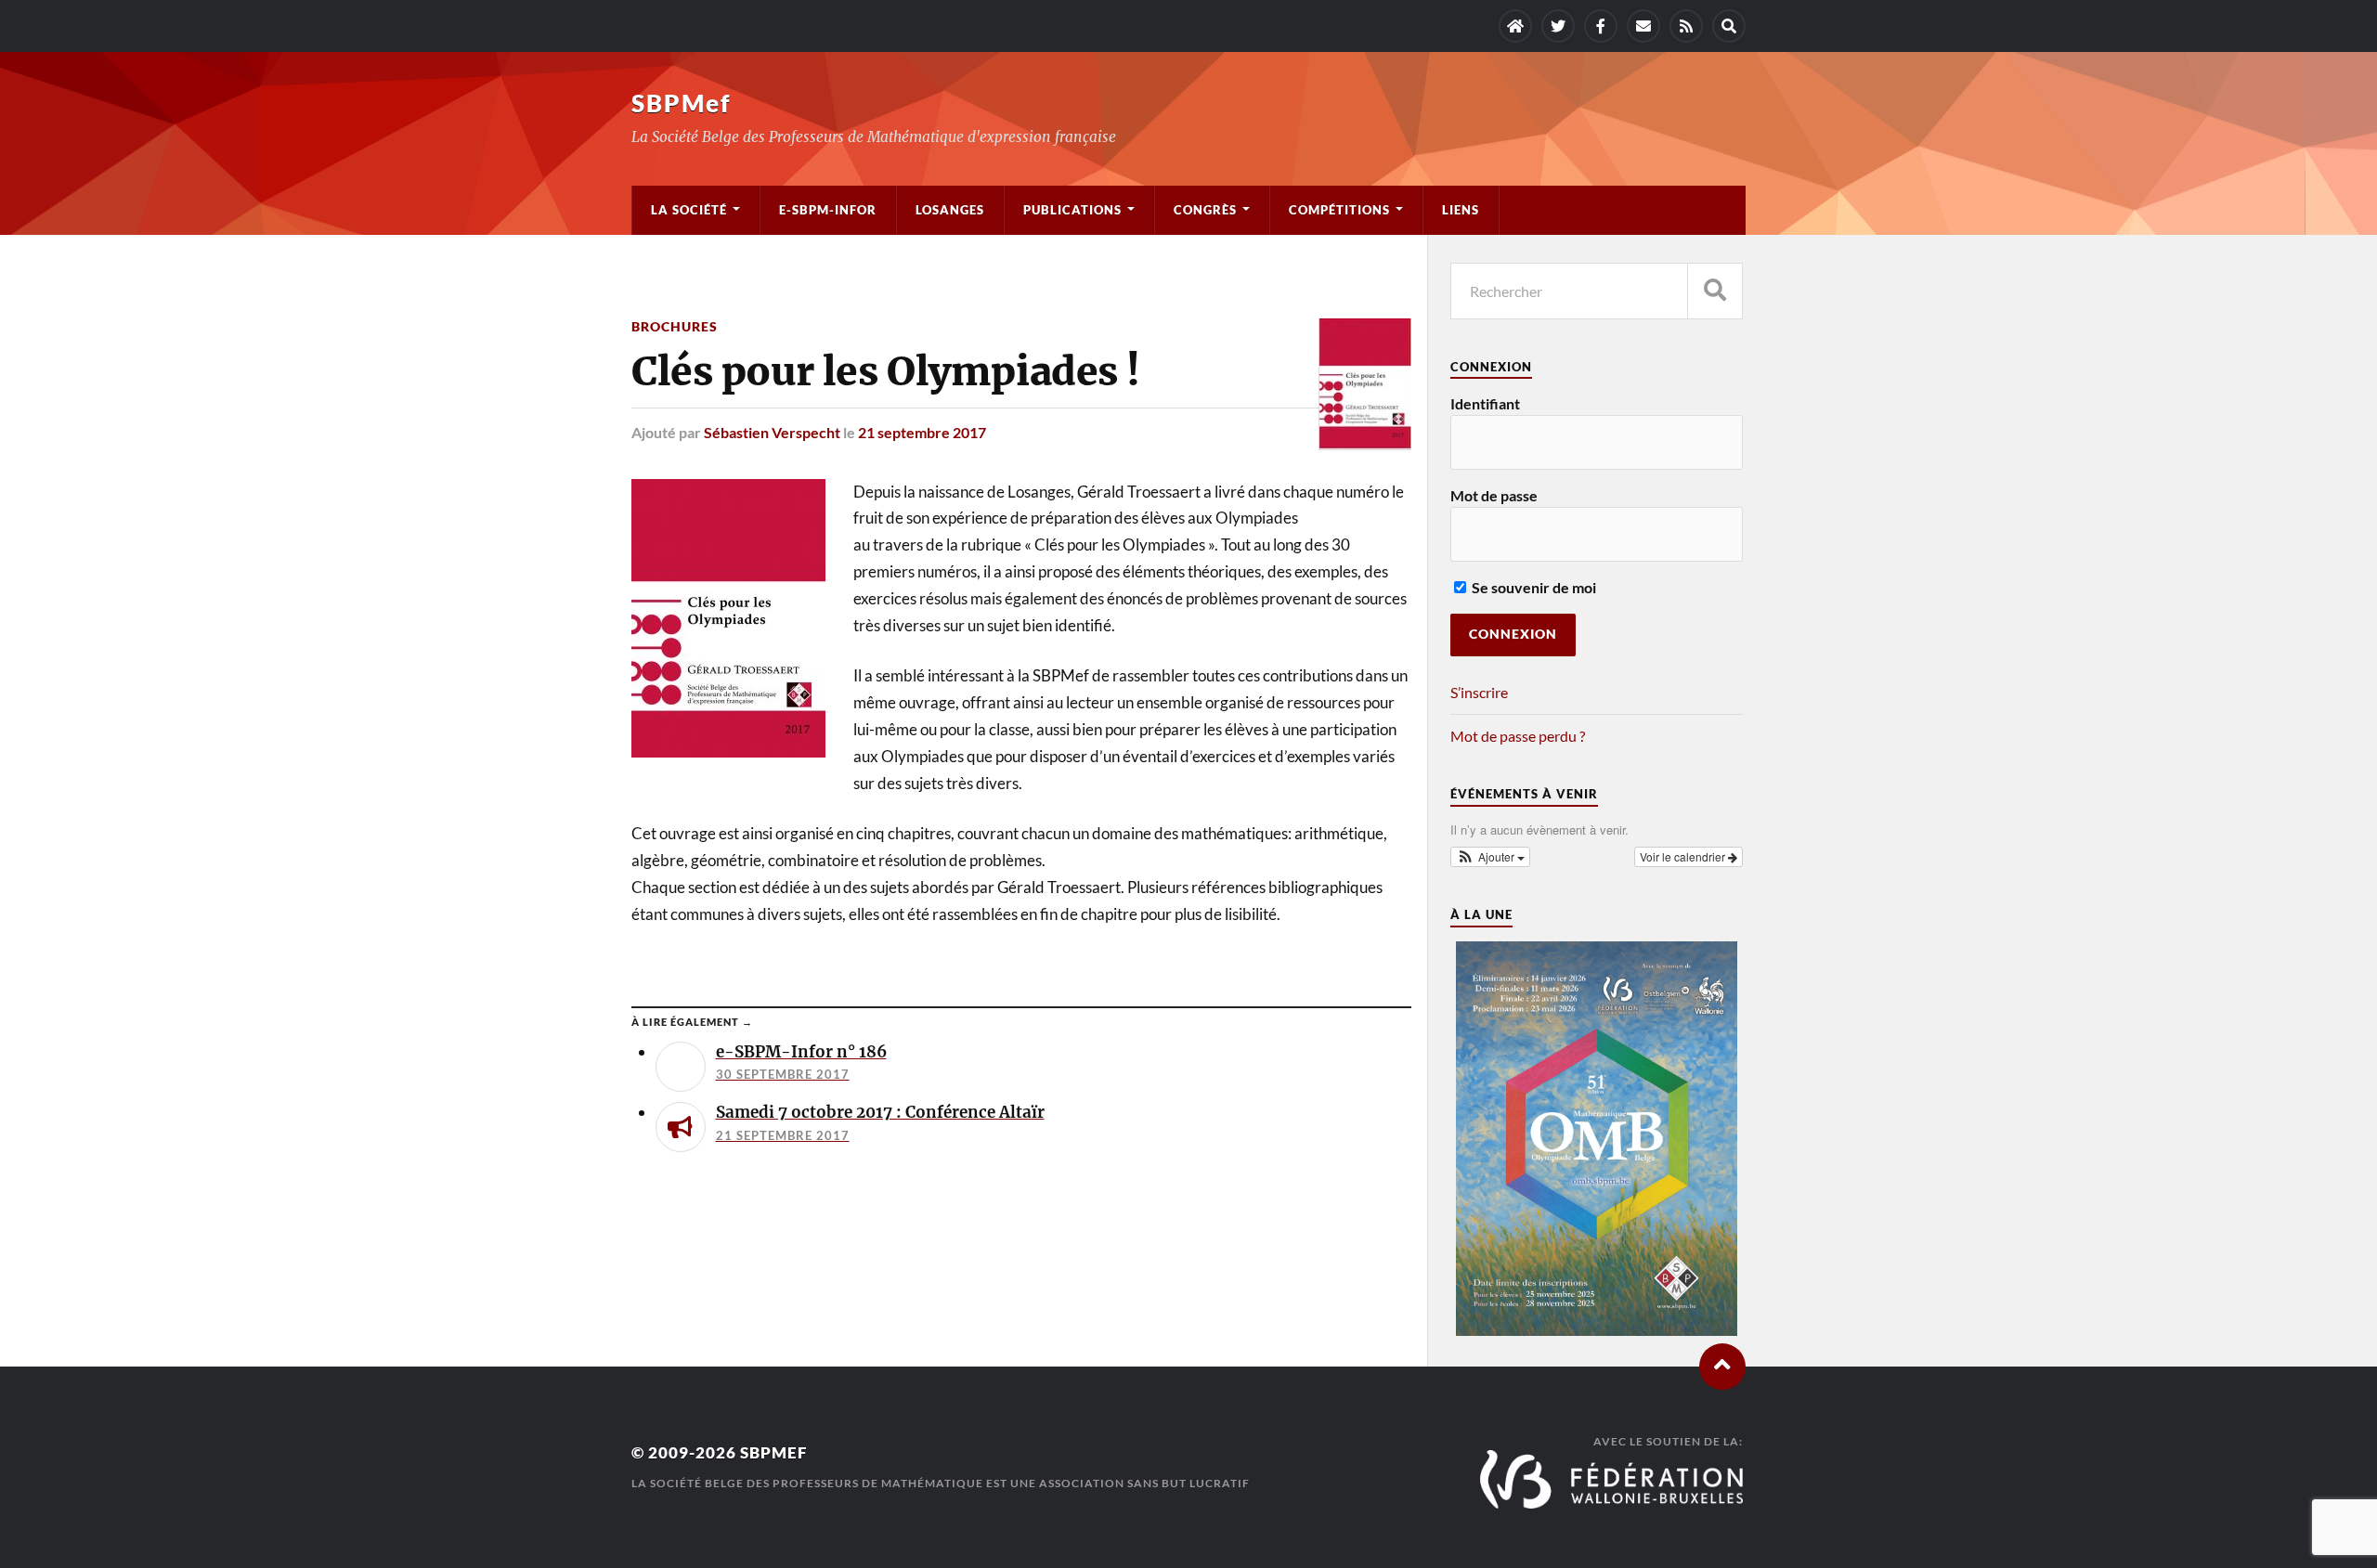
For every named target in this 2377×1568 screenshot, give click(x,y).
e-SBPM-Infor (828, 210)
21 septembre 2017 (922, 432)
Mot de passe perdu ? (1518, 736)
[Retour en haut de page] (1722, 1367)
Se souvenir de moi (1533, 587)
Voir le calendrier (1684, 856)
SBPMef (681, 103)
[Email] (1643, 26)
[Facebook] (1601, 26)
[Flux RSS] (1686, 26)
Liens (1461, 210)
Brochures (675, 326)
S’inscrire (1479, 692)
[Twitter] (1558, 26)
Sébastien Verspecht (772, 432)
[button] (1490, 857)
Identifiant (1485, 403)
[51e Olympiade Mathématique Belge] (1596, 1330)
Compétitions (1339, 210)
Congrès (1205, 210)
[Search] (1729, 26)
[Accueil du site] (1515, 26)
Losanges (950, 210)
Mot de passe (1494, 495)
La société (689, 210)
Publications (1072, 210)
